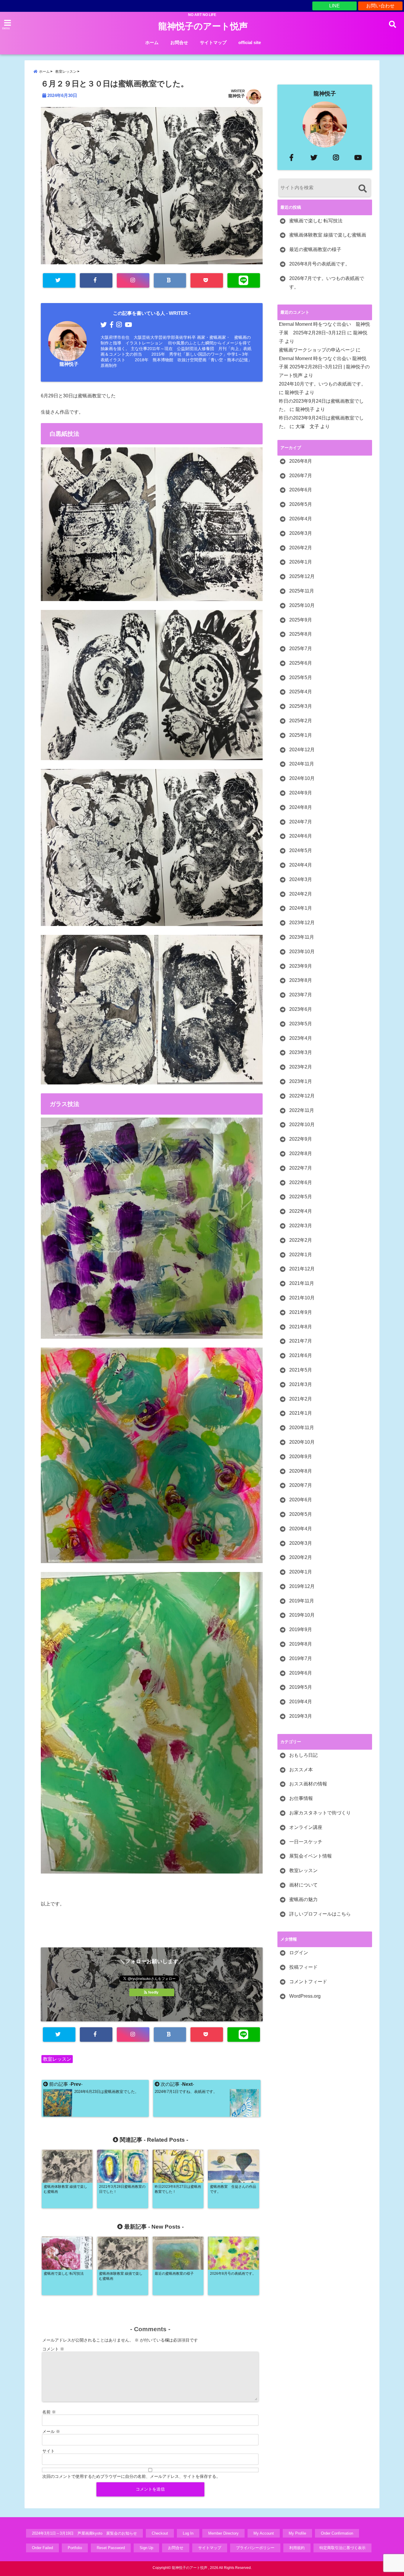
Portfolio (75, 2548)
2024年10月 (302, 778)
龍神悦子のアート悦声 (203, 26)
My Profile (297, 2533)
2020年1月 (301, 1572)
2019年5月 (301, 1687)
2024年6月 (301, 836)
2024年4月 (301, 865)
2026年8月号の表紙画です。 (320, 264)
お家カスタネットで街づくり (320, 1813)
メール (51, 2431)
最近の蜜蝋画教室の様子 (315, 249)
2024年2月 (301, 894)
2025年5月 (301, 677)
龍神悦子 (237, 96)
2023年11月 (302, 937)
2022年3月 (301, 1226)
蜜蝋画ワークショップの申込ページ (317, 350)
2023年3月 (301, 1052)
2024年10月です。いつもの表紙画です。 (322, 384)
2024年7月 (301, 822)
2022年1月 (301, 1255)
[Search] (362, 188)
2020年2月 (301, 1557)
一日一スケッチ (306, 1842)
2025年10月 (302, 605)
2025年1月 (301, 735)
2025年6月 (301, 663)
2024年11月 (302, 764)
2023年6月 (301, 1009)
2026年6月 (301, 490)
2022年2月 (301, 1240)
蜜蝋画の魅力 (303, 1899)
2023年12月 (302, 923)
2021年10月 (302, 1298)
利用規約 (297, 2548)
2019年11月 (302, 1601)
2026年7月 (301, 476)
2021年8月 (301, 1327)
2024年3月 (301, 879)
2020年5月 (301, 1514)
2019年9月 (301, 1629)
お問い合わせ (380, 6)
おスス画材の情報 (308, 1784)
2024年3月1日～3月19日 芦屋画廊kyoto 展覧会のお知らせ (84, 2533)
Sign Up (146, 2548)
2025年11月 (302, 591)
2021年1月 (301, 1413)
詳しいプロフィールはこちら (320, 1914)
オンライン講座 (306, 1827)
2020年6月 (301, 1500)
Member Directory (223, 2533)
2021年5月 (301, 1370)
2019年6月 (301, 1673)
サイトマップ (213, 42)
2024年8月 (301, 807)
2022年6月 (301, 1182)
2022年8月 (301, 1153)
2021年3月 (301, 1384)
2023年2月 (301, 1067)
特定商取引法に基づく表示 (342, 2548)
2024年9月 (301, 793)
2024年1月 (301, 908)
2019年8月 (301, 1644)
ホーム (152, 42)
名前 (49, 2412)
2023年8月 (301, 980)
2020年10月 (302, 1442)
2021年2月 (301, 1399)
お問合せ (179, 42)
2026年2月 (301, 548)
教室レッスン (57, 2059)
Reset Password (111, 2548)
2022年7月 (301, 1168)
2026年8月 (301, 461)
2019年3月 (301, 1716)
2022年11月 (302, 1110)
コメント (53, 2349)
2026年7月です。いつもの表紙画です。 (327, 283)
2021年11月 (302, 1283)
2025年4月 (301, 692)
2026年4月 (301, 519)
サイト (49, 2451)
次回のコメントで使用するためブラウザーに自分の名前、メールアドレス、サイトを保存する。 (131, 2476)
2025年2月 (301, 721)
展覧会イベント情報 (311, 1856)
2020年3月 (301, 1543)
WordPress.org (305, 1996)
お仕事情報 (301, 1798)
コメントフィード (308, 1982)
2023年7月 (301, 995)
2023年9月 (301, 966)
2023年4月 (301, 1038)
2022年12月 (302, 1096)
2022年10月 (302, 1125)
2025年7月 (301, 649)
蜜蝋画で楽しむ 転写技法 (316, 221)
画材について (303, 1885)
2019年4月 (301, 1702)
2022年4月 (301, 1211)
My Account (264, 2533)
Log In (188, 2533)
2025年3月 (301, 706)
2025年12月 (302, 576)
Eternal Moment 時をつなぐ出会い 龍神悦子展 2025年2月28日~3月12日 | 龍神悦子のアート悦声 (324, 367)
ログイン (299, 1953)
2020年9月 (301, 1457)
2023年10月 (302, 952)
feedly (153, 1992)
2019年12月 (302, 1586)
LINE (334, 6)
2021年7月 (301, 1341)
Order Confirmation (337, 2533)
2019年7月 (301, 1658)
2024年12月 (302, 750)
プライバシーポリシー (255, 2548)
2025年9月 (301, 620)
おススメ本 (301, 1770)
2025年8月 (301, 634)
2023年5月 (301, 1024)
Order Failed (42, 2548)
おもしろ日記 (303, 1755)
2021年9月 (301, 1312)
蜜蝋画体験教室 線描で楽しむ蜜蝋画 (328, 235)
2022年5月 (301, 1197)
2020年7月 (301, 1485)
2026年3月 (301, 533)
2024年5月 (301, 850)
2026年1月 (301, 562)
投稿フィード (303, 1967)
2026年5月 (301, 504)
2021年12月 (302, 1269)
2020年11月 (302, 1428)
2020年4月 (301, 1529)
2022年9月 (301, 1139)
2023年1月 (301, 1081)
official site (250, 42)
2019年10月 (302, 1615)
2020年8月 (301, 1471)
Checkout (160, 2533)
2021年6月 (301, 1355)
